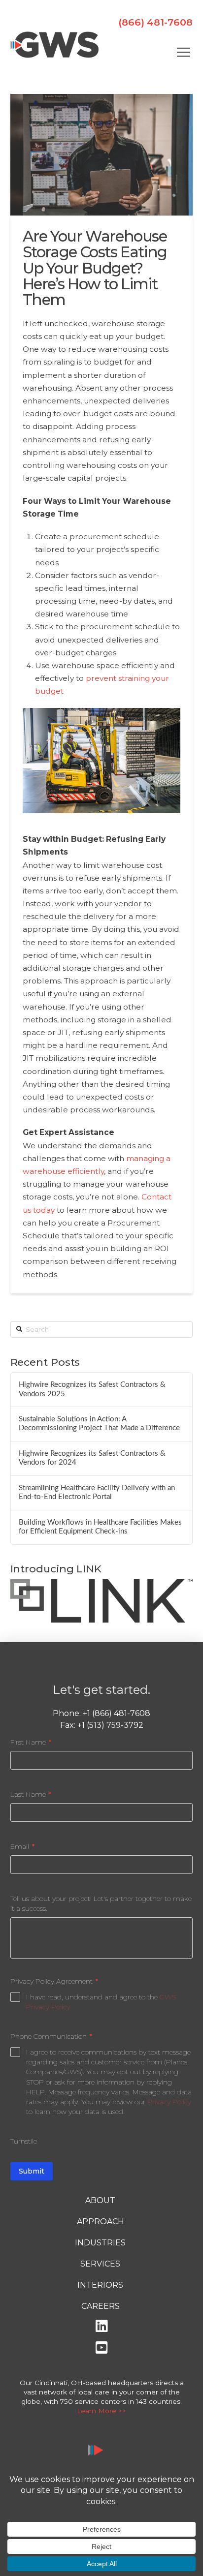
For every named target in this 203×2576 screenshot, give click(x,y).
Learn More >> (101, 2411)
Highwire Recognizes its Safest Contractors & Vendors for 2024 (92, 1458)
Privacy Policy (169, 2102)
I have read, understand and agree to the (101, 2002)
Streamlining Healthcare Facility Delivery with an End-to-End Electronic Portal (97, 1493)
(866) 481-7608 (155, 22)
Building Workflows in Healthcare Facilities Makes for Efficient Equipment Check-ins (100, 1527)
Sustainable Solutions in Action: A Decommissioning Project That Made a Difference (99, 1424)
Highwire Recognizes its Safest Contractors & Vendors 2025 (92, 1389)
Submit (32, 2171)
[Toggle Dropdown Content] (183, 52)
